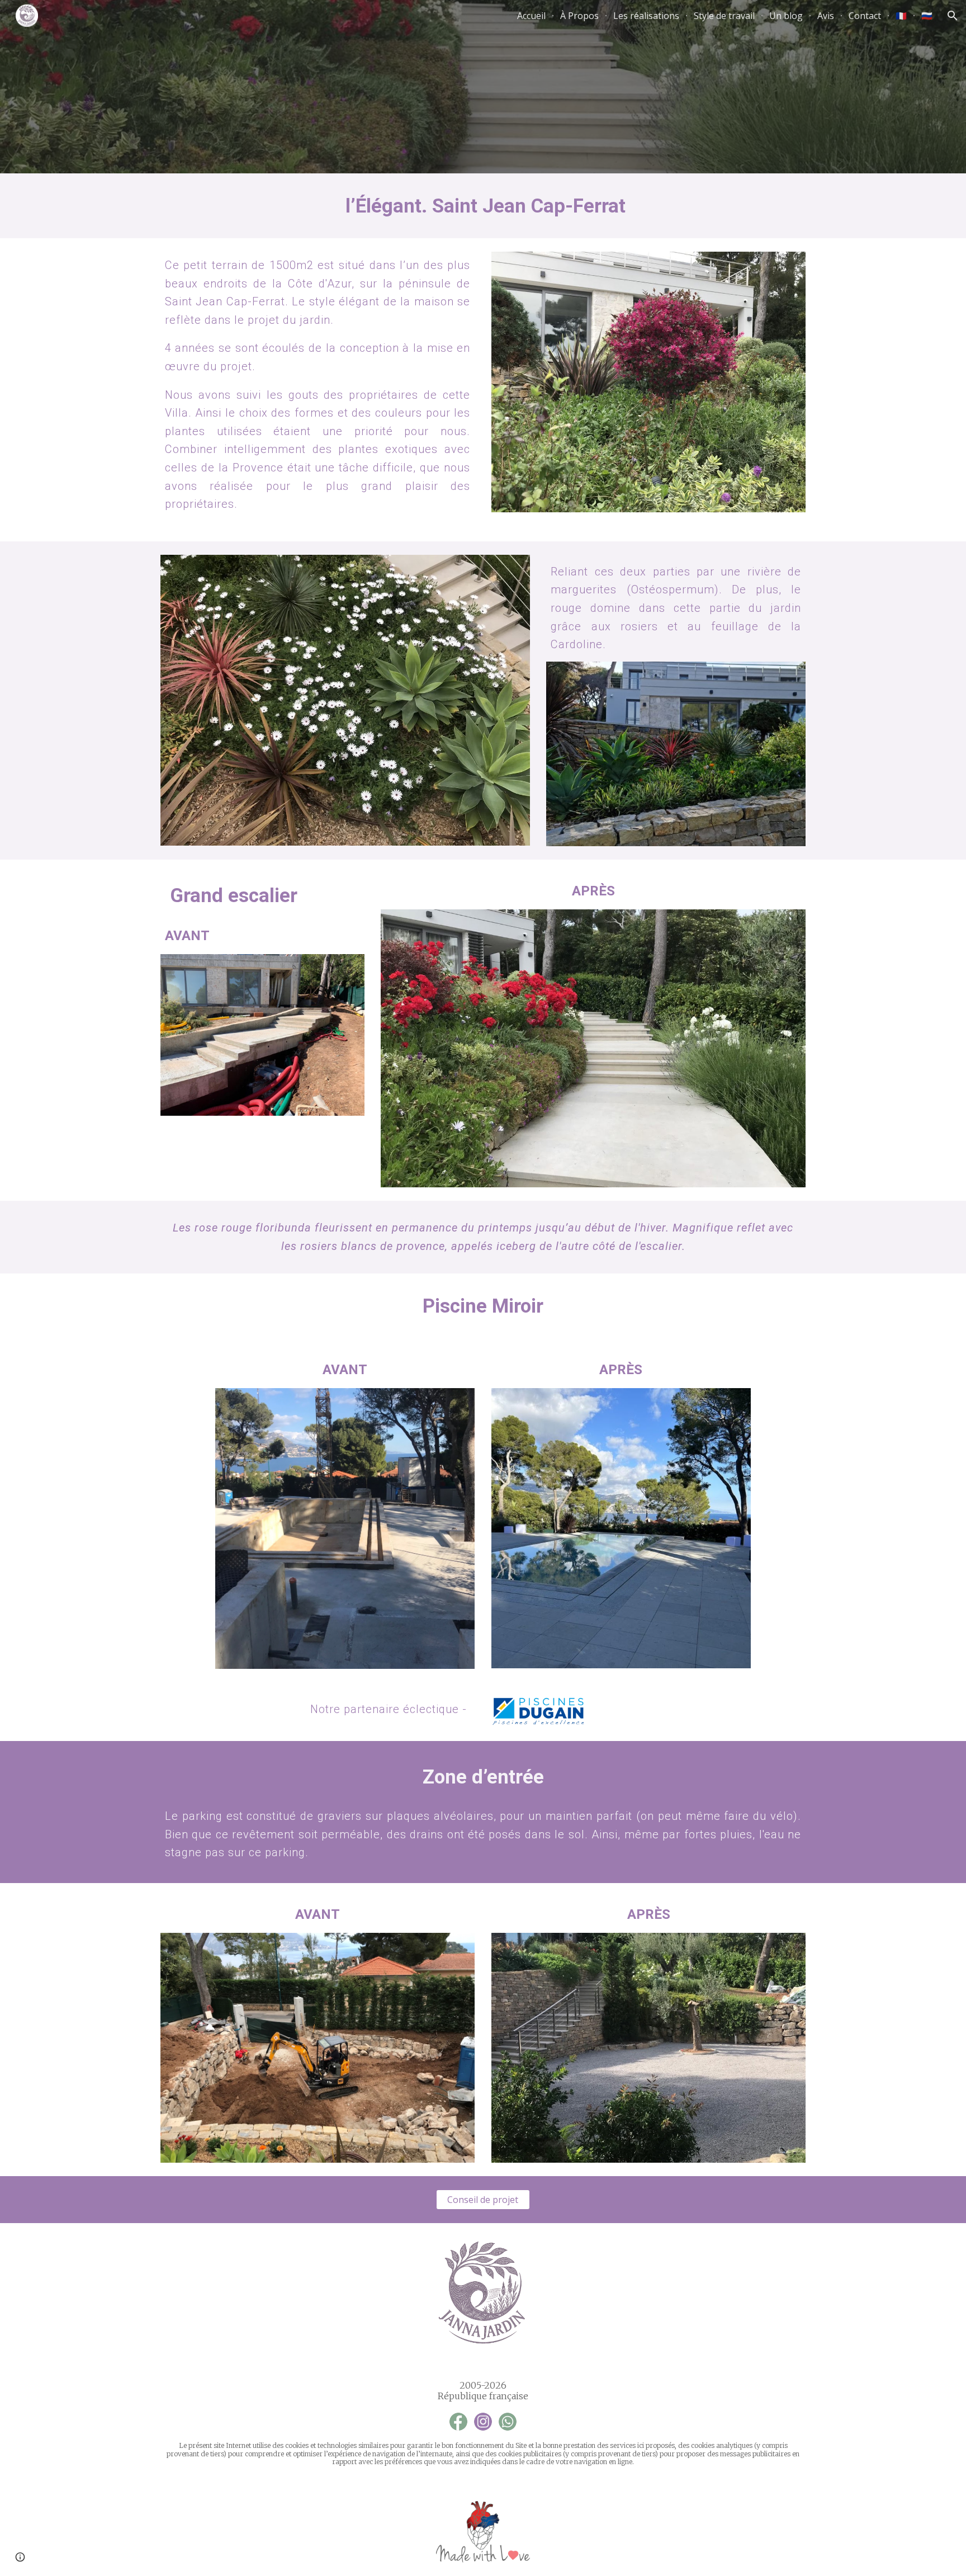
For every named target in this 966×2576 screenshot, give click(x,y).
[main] (483, 206)
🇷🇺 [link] (927, 16)
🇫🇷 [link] (901, 16)
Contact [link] (865, 16)
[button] (953, 16)
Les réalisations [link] (646, 16)
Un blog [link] (786, 16)
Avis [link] (826, 16)
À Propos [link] (579, 16)
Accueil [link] (531, 16)
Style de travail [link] (724, 16)
